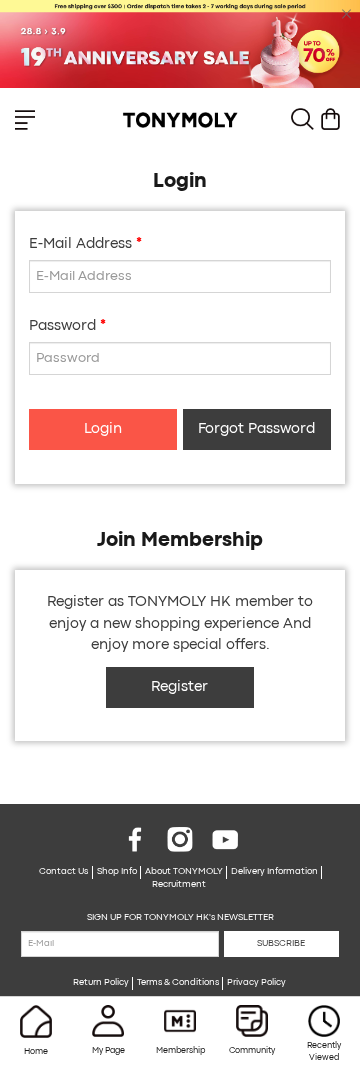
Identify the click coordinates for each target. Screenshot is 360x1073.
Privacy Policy (256, 983)
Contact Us (63, 872)
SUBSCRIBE (281, 944)
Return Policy (101, 983)
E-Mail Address (80, 244)
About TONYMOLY (184, 872)
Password (62, 326)
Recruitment (179, 885)
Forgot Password (256, 429)
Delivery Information (274, 872)
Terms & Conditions (178, 983)
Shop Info (117, 872)
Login (103, 429)
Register (179, 687)
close (347, 14)
